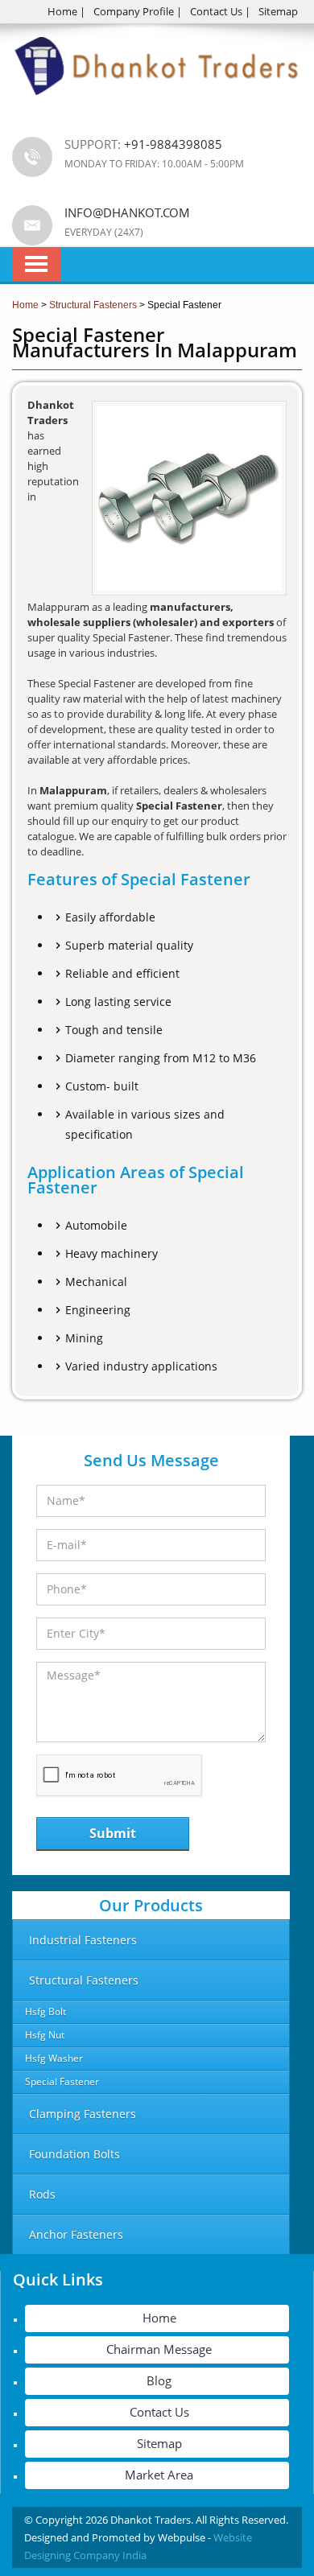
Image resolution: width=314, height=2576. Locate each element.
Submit (113, 1833)
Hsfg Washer (54, 2058)
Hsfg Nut (45, 2035)
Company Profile (134, 11)
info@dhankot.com (127, 212)
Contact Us (216, 11)
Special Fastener (62, 2081)
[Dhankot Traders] (157, 105)
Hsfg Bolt (45, 2011)
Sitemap (278, 11)
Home (62, 11)
